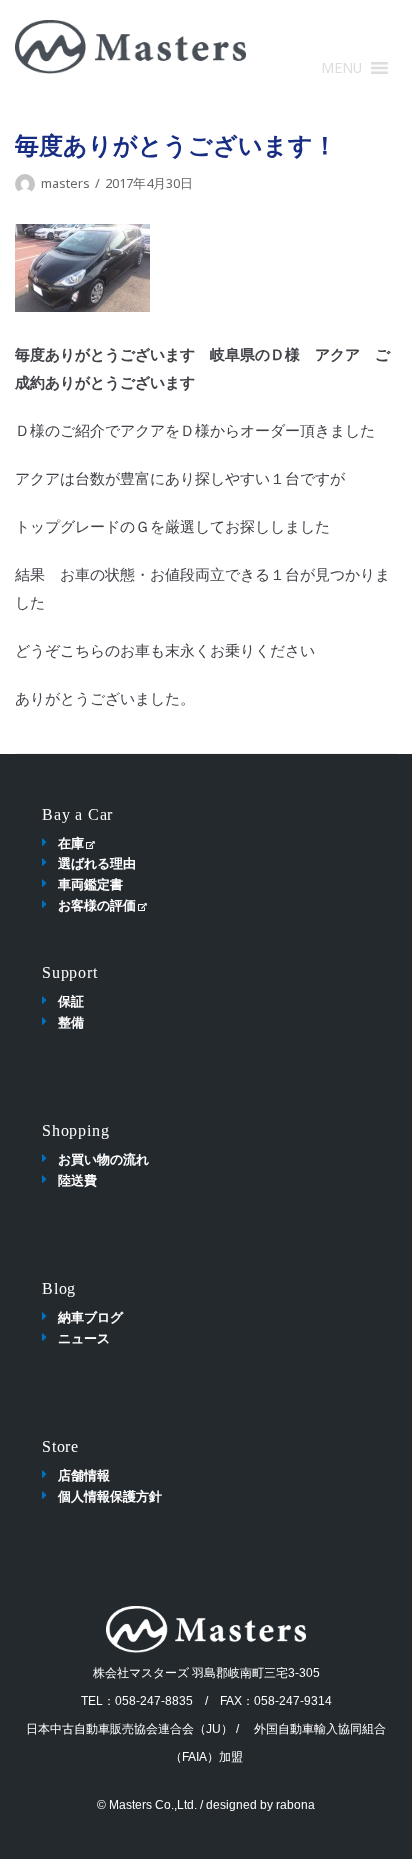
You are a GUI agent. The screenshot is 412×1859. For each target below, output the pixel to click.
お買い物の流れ (103, 1159)
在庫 (71, 843)
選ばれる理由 (97, 863)
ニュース (84, 1338)
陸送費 (77, 1180)
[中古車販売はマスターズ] (130, 47)
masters (65, 183)
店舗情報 (84, 1475)
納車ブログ (90, 1317)
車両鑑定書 (90, 884)
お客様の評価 (97, 905)
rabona (295, 1805)
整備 (71, 1022)
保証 (71, 1001)
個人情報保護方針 (110, 1496)
